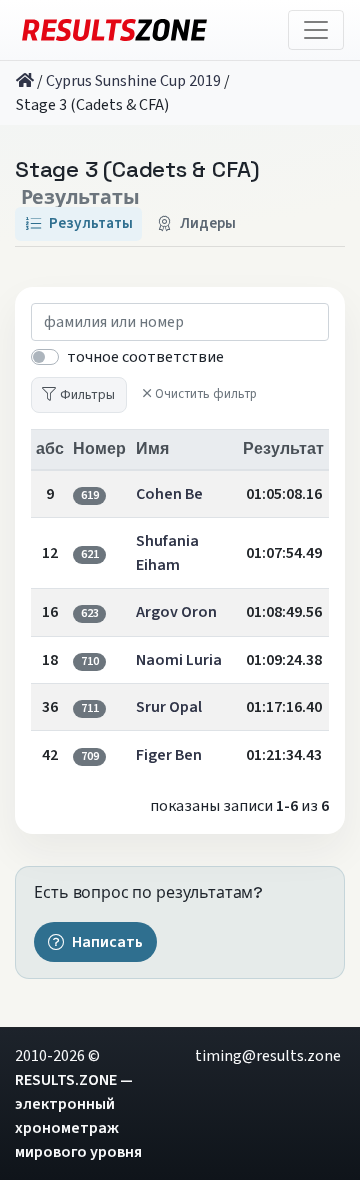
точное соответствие (145, 357)
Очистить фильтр (206, 394)
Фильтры (87, 394)
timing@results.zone (268, 1056)
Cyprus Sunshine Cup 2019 (133, 81)
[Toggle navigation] (316, 30)
